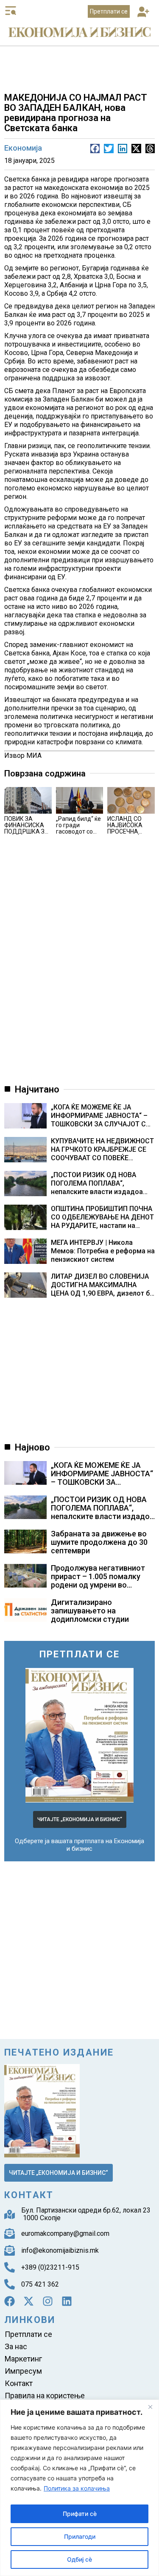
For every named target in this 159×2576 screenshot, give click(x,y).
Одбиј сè (79, 2559)
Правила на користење (45, 2396)
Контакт (19, 2383)
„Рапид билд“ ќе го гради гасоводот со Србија (78, 828)
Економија (23, 148)
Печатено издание (59, 2052)
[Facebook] (10, 2301)
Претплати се (28, 2334)
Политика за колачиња (77, 2488)
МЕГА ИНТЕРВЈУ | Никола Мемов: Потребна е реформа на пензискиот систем (103, 1251)
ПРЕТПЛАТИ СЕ (80, 1654)
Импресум (23, 2371)
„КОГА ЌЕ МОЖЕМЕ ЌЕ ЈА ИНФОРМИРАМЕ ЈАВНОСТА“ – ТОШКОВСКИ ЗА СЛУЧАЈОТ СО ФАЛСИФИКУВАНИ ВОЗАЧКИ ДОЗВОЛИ (101, 1116)
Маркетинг (23, 2359)
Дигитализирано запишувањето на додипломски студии (90, 1611)
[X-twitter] (29, 2301)
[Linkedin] (67, 2301)
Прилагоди (80, 2536)
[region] (79, 2488)
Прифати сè (80, 2514)
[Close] (150, 2407)
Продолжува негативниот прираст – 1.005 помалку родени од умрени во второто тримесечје (98, 1581)
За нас (16, 2346)
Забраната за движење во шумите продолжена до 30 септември (99, 1542)
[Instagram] (48, 2301)
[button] (144, 12)
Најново (32, 1447)
